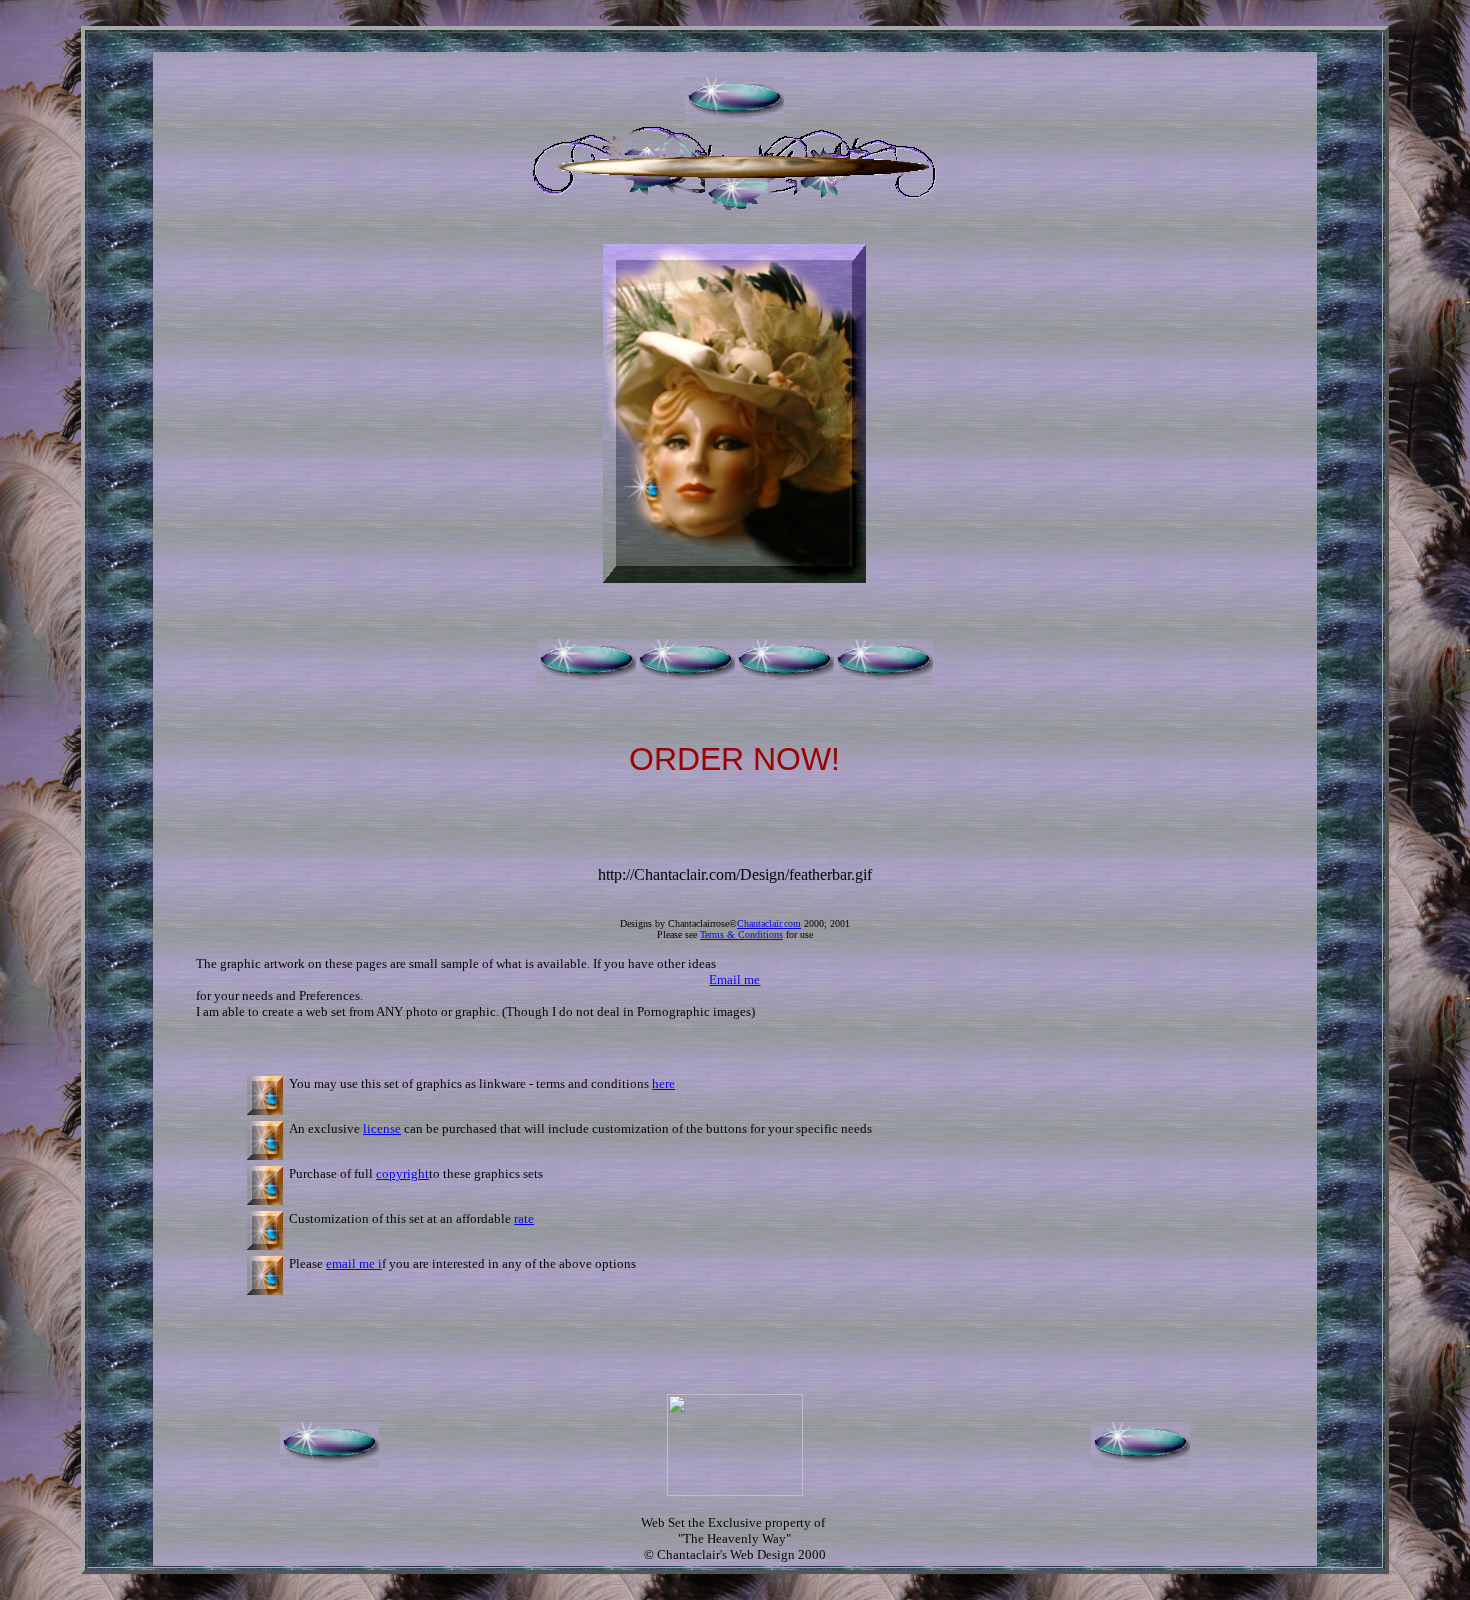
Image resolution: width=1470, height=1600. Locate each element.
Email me (734, 979)
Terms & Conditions (741, 934)
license (382, 1128)
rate (524, 1218)
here (663, 1083)
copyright (402, 1173)
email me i (354, 1263)
